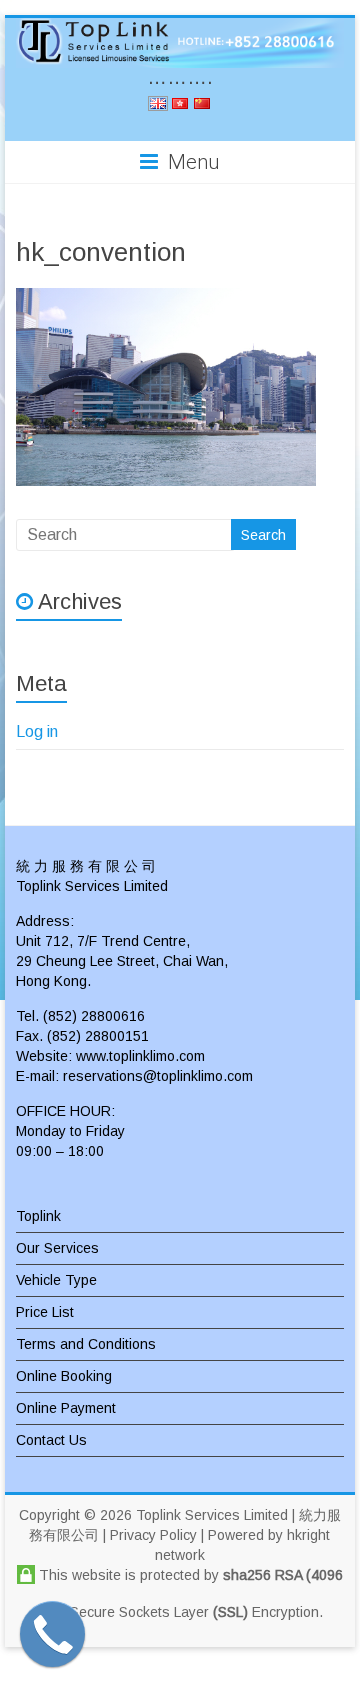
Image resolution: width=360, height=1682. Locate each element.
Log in (37, 731)
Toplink (38, 1216)
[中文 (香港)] (180, 106)
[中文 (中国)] (202, 106)
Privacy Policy (153, 1535)
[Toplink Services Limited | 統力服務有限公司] (180, 42)
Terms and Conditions (86, 1344)
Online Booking (64, 1376)
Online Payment (66, 1408)
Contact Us (51, 1440)
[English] (158, 106)
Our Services (57, 1248)
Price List (45, 1312)
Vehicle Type (56, 1280)
